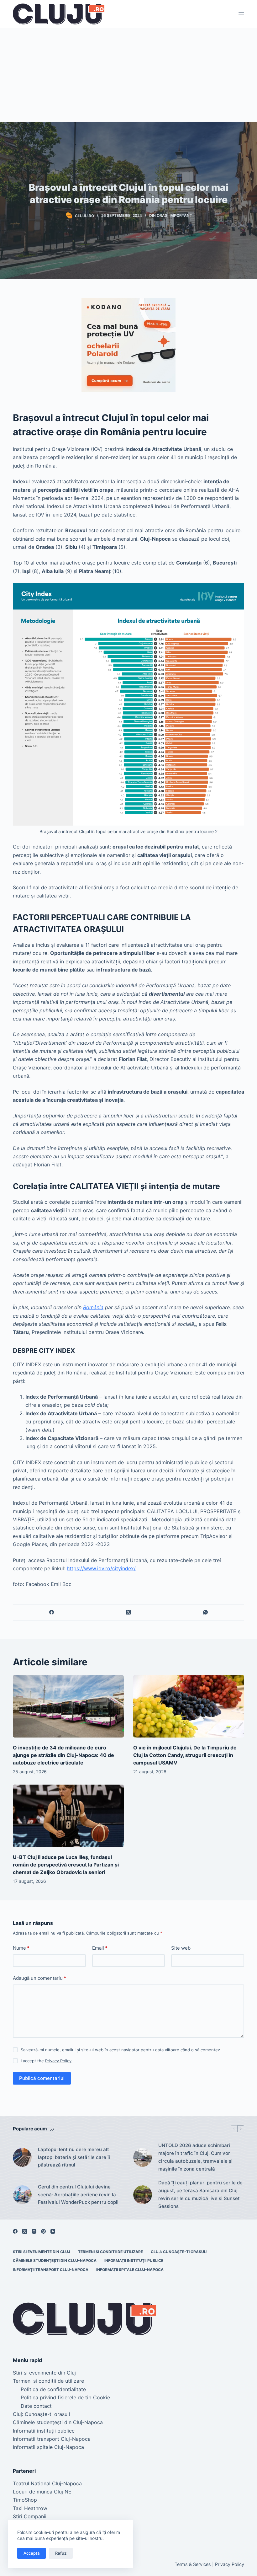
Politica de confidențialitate (53, 2389)
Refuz (61, 2553)
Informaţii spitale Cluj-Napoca (130, 2270)
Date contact (36, 2406)
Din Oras (158, 215)
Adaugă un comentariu (39, 1978)
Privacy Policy (58, 2061)
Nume (21, 1948)
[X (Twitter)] (129, 1612)
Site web (181, 1948)
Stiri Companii (30, 2516)
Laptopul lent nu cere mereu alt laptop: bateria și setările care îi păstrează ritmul (74, 2157)
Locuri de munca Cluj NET (44, 2492)
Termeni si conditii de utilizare (110, 2252)
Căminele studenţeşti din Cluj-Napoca (55, 2260)
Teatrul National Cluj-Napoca (47, 2483)
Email (100, 1948)
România (93, 1307)
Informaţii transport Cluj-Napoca (51, 2270)
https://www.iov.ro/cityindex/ (101, 1568)
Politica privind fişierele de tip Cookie (65, 2397)
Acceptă (31, 2553)
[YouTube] (53, 2231)
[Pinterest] (43, 2231)
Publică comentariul (42, 2078)
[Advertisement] (128, 75)
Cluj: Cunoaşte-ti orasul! (179, 2252)
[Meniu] (241, 14)
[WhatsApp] (206, 1612)
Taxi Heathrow (30, 2508)
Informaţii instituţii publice (134, 2260)
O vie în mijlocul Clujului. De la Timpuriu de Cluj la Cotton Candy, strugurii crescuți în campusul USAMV (185, 1755)
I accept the (46, 2061)
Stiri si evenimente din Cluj (42, 2252)
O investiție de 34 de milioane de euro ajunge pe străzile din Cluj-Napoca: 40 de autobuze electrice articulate (63, 1755)
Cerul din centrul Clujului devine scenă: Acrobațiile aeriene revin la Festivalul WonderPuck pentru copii (78, 2195)
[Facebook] (52, 1612)
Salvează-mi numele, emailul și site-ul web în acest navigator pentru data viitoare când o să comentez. (121, 2050)
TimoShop (25, 2500)
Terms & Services (193, 2564)
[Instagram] (34, 2231)
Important (181, 215)
